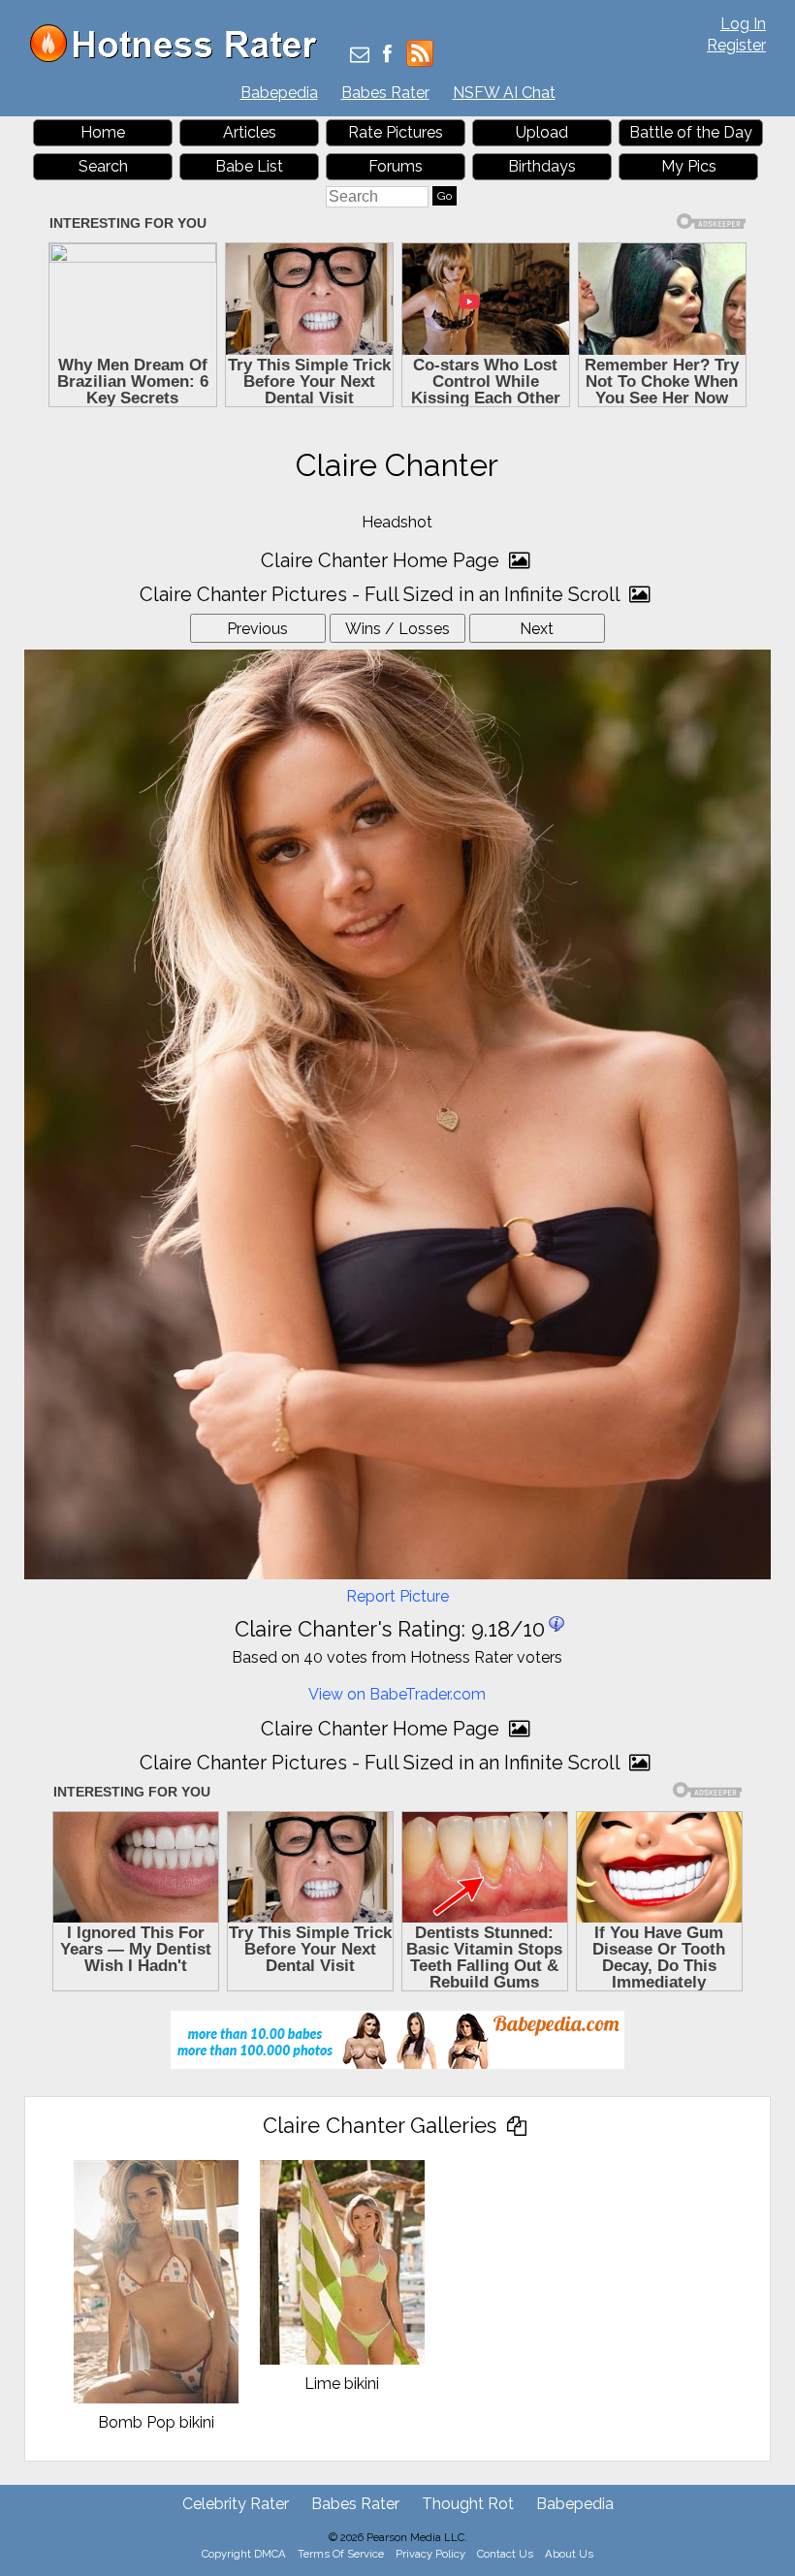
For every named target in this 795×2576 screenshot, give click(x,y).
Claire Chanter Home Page (382, 560)
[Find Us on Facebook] (387, 56)
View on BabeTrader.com (397, 1694)
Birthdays (542, 166)
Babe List (249, 166)
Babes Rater (385, 93)
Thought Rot (468, 2504)
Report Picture (397, 1596)
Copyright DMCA (244, 2554)
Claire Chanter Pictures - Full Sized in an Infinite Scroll (382, 594)
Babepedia (279, 93)
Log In (743, 24)
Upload (542, 132)
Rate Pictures (396, 132)
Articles (250, 132)
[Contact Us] (360, 56)
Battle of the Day (691, 132)
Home (103, 132)
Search (103, 166)
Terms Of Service (341, 2554)
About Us (569, 2554)
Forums (396, 166)
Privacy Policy (430, 2554)
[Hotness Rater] (180, 58)
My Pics (689, 166)
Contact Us (505, 2554)
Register (736, 45)
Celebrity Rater (236, 2504)
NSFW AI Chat (504, 93)
